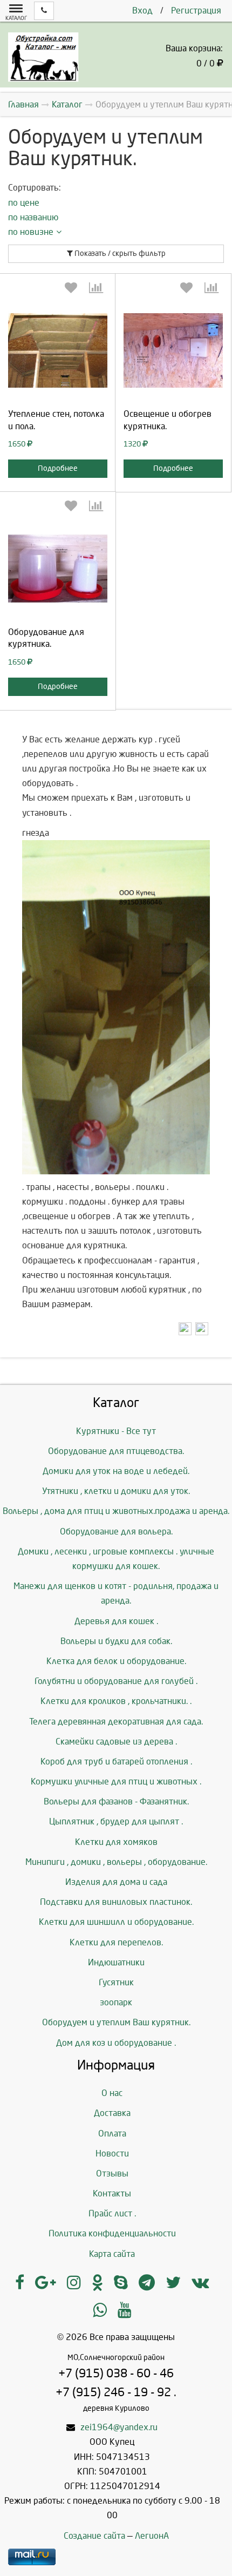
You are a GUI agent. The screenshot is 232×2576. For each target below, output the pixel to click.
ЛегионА (152, 2536)
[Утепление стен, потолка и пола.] (58, 350)
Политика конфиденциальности (112, 2233)
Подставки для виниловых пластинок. (116, 1902)
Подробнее (58, 468)
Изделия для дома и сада (116, 1882)
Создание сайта (94, 2536)
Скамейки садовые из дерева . (116, 1742)
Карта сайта (112, 2254)
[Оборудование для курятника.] (58, 569)
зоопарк (116, 2002)
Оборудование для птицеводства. (116, 1451)
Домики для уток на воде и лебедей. (116, 1471)
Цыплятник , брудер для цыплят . (116, 1821)
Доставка (112, 2113)
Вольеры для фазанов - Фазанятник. (116, 1801)
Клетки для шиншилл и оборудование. (116, 1922)
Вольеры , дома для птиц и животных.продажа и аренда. (116, 1511)
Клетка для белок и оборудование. (116, 1661)
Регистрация (196, 11)
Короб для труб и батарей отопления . (116, 1762)
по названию (33, 217)
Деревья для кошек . (116, 1621)
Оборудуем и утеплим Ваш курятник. (116, 2022)
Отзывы (112, 2173)
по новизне (31, 232)
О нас (112, 2093)
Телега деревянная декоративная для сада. (116, 1722)
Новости (112, 2154)
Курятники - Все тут (116, 1431)
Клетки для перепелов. (116, 1942)
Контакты (112, 2193)
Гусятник (116, 1982)
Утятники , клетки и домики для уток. (116, 1491)
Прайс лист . (112, 2213)
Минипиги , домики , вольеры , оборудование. (116, 1862)
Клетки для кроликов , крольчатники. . (116, 1701)
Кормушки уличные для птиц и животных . (116, 1781)
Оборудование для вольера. (116, 1532)
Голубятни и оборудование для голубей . (116, 1681)
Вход (142, 11)
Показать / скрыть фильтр (119, 253)
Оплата (112, 2134)
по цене (24, 203)
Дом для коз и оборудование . (116, 2043)
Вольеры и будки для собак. (116, 1641)
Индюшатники (116, 1962)
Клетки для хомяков (116, 1842)
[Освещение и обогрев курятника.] (173, 350)
